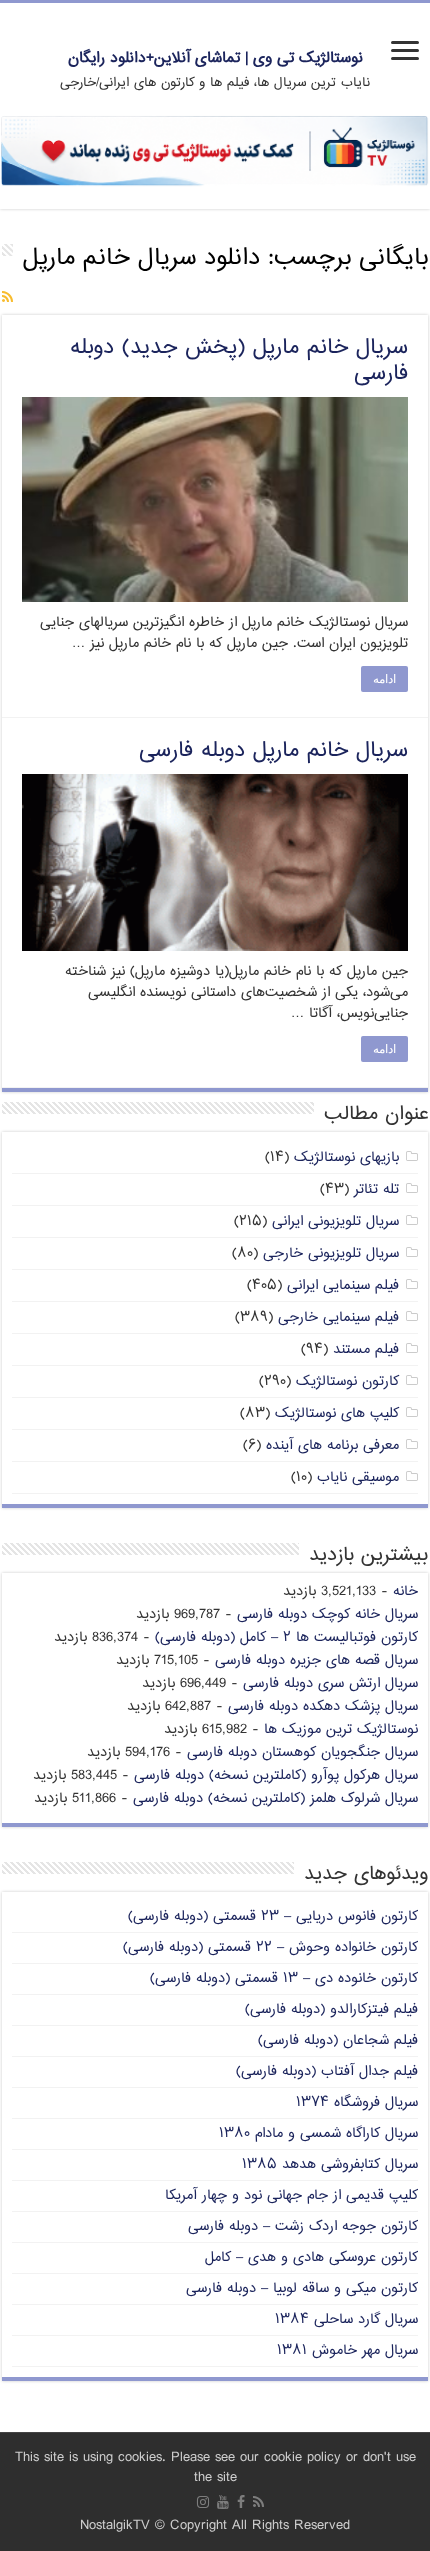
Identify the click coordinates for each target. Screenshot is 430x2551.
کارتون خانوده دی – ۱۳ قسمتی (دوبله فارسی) (284, 1978)
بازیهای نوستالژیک (346, 1157)
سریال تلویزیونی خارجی (331, 1253)
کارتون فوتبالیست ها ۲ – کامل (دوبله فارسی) (286, 1637)
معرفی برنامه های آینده (332, 1445)
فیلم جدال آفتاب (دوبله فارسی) (327, 2071)
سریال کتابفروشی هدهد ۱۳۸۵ (330, 2164)
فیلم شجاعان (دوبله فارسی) (338, 2040)
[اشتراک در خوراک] (7, 298)
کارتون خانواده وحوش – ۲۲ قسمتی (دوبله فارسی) (270, 1947)
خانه (405, 1591)
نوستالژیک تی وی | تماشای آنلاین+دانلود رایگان (215, 58)
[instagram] (203, 2502)
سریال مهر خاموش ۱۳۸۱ (347, 2350)
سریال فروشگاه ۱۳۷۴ (357, 2102)
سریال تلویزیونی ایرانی (335, 1221)
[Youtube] (223, 2502)
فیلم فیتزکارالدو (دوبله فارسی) (331, 2009)
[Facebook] (241, 2502)
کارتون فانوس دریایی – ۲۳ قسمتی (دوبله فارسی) (273, 1916)
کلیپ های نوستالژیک (337, 1413)
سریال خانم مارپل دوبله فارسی (273, 751)
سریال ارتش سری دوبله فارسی (330, 1683)
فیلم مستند (366, 1349)
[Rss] (258, 2502)
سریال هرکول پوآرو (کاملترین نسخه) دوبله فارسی (276, 1775)
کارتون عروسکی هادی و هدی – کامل (311, 2257)
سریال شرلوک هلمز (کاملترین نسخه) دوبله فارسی (275, 1798)
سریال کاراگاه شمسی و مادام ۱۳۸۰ (318, 2133)
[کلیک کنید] (215, 151)
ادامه (384, 679)
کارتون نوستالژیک (347, 1381)
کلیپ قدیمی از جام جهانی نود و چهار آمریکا (291, 2195)
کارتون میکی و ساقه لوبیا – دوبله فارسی (302, 2288)
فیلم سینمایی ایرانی (343, 1285)
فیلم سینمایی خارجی (338, 1317)
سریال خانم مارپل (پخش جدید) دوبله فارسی (239, 361)
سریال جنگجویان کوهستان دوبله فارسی (302, 1752)
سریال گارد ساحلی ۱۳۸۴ (346, 2319)
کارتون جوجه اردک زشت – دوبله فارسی (303, 2226)
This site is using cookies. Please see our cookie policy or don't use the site (215, 2467)
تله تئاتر (376, 1189)
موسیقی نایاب (358, 1477)
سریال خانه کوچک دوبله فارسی (327, 1614)
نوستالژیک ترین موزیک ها (341, 1729)
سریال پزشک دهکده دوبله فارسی (323, 1706)
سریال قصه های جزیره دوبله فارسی (316, 1660)
